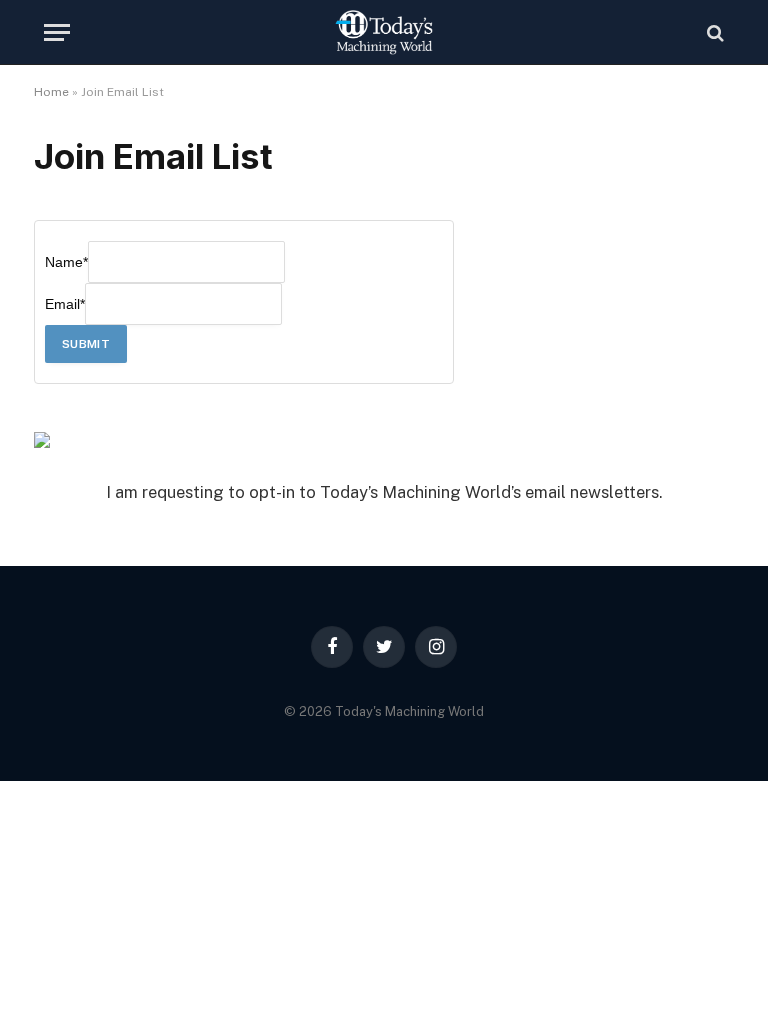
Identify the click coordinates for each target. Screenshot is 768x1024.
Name (66, 262)
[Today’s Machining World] (384, 32)
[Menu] (57, 32)
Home (51, 92)
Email (65, 304)
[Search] (713, 32)
